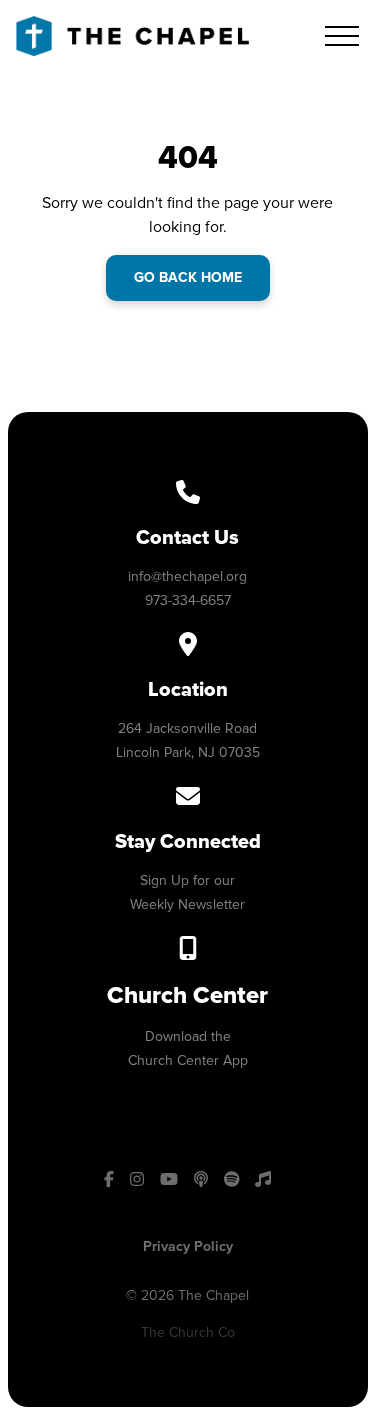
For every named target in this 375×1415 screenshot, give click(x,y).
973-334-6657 (188, 600)
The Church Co (188, 1332)
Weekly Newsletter (187, 904)
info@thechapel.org (187, 576)
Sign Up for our (187, 880)
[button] (342, 36)
